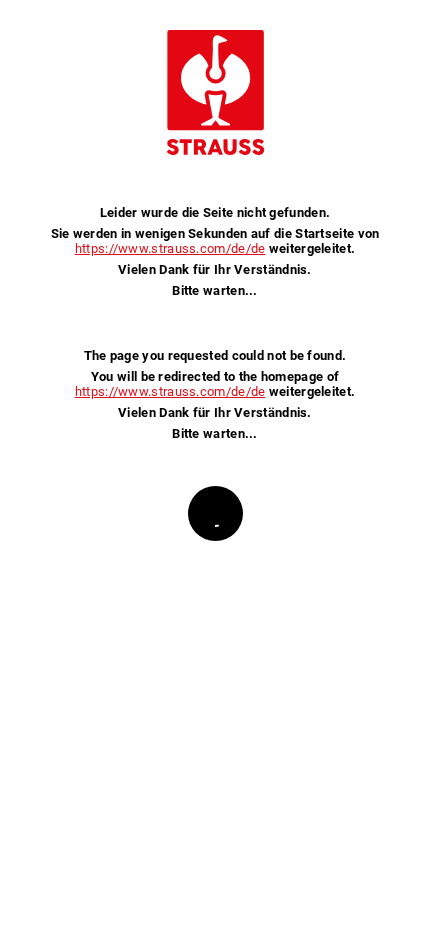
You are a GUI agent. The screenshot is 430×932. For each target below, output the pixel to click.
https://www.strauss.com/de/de (170, 248)
